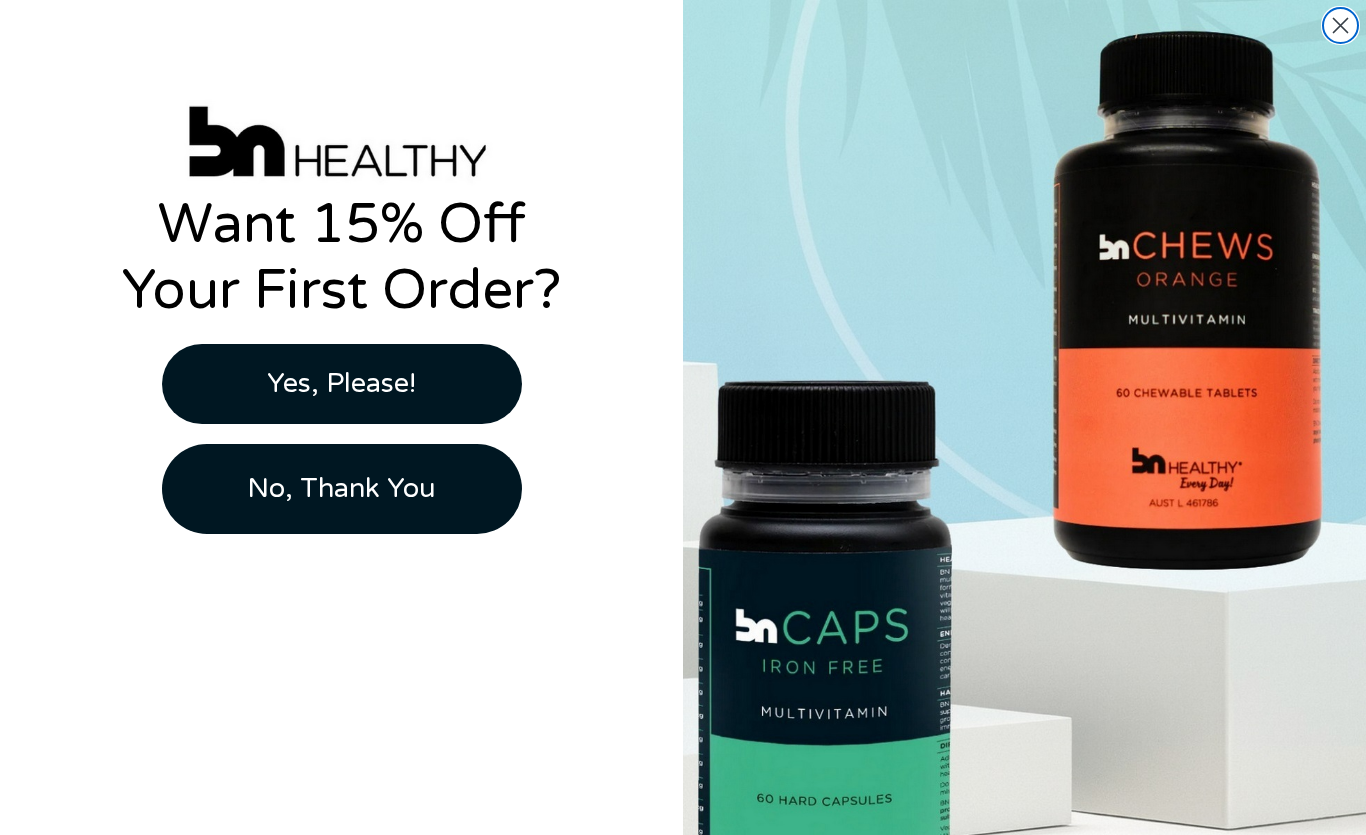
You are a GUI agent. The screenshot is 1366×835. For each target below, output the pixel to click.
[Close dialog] (1340, 25)
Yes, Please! (341, 383)
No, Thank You (341, 488)
